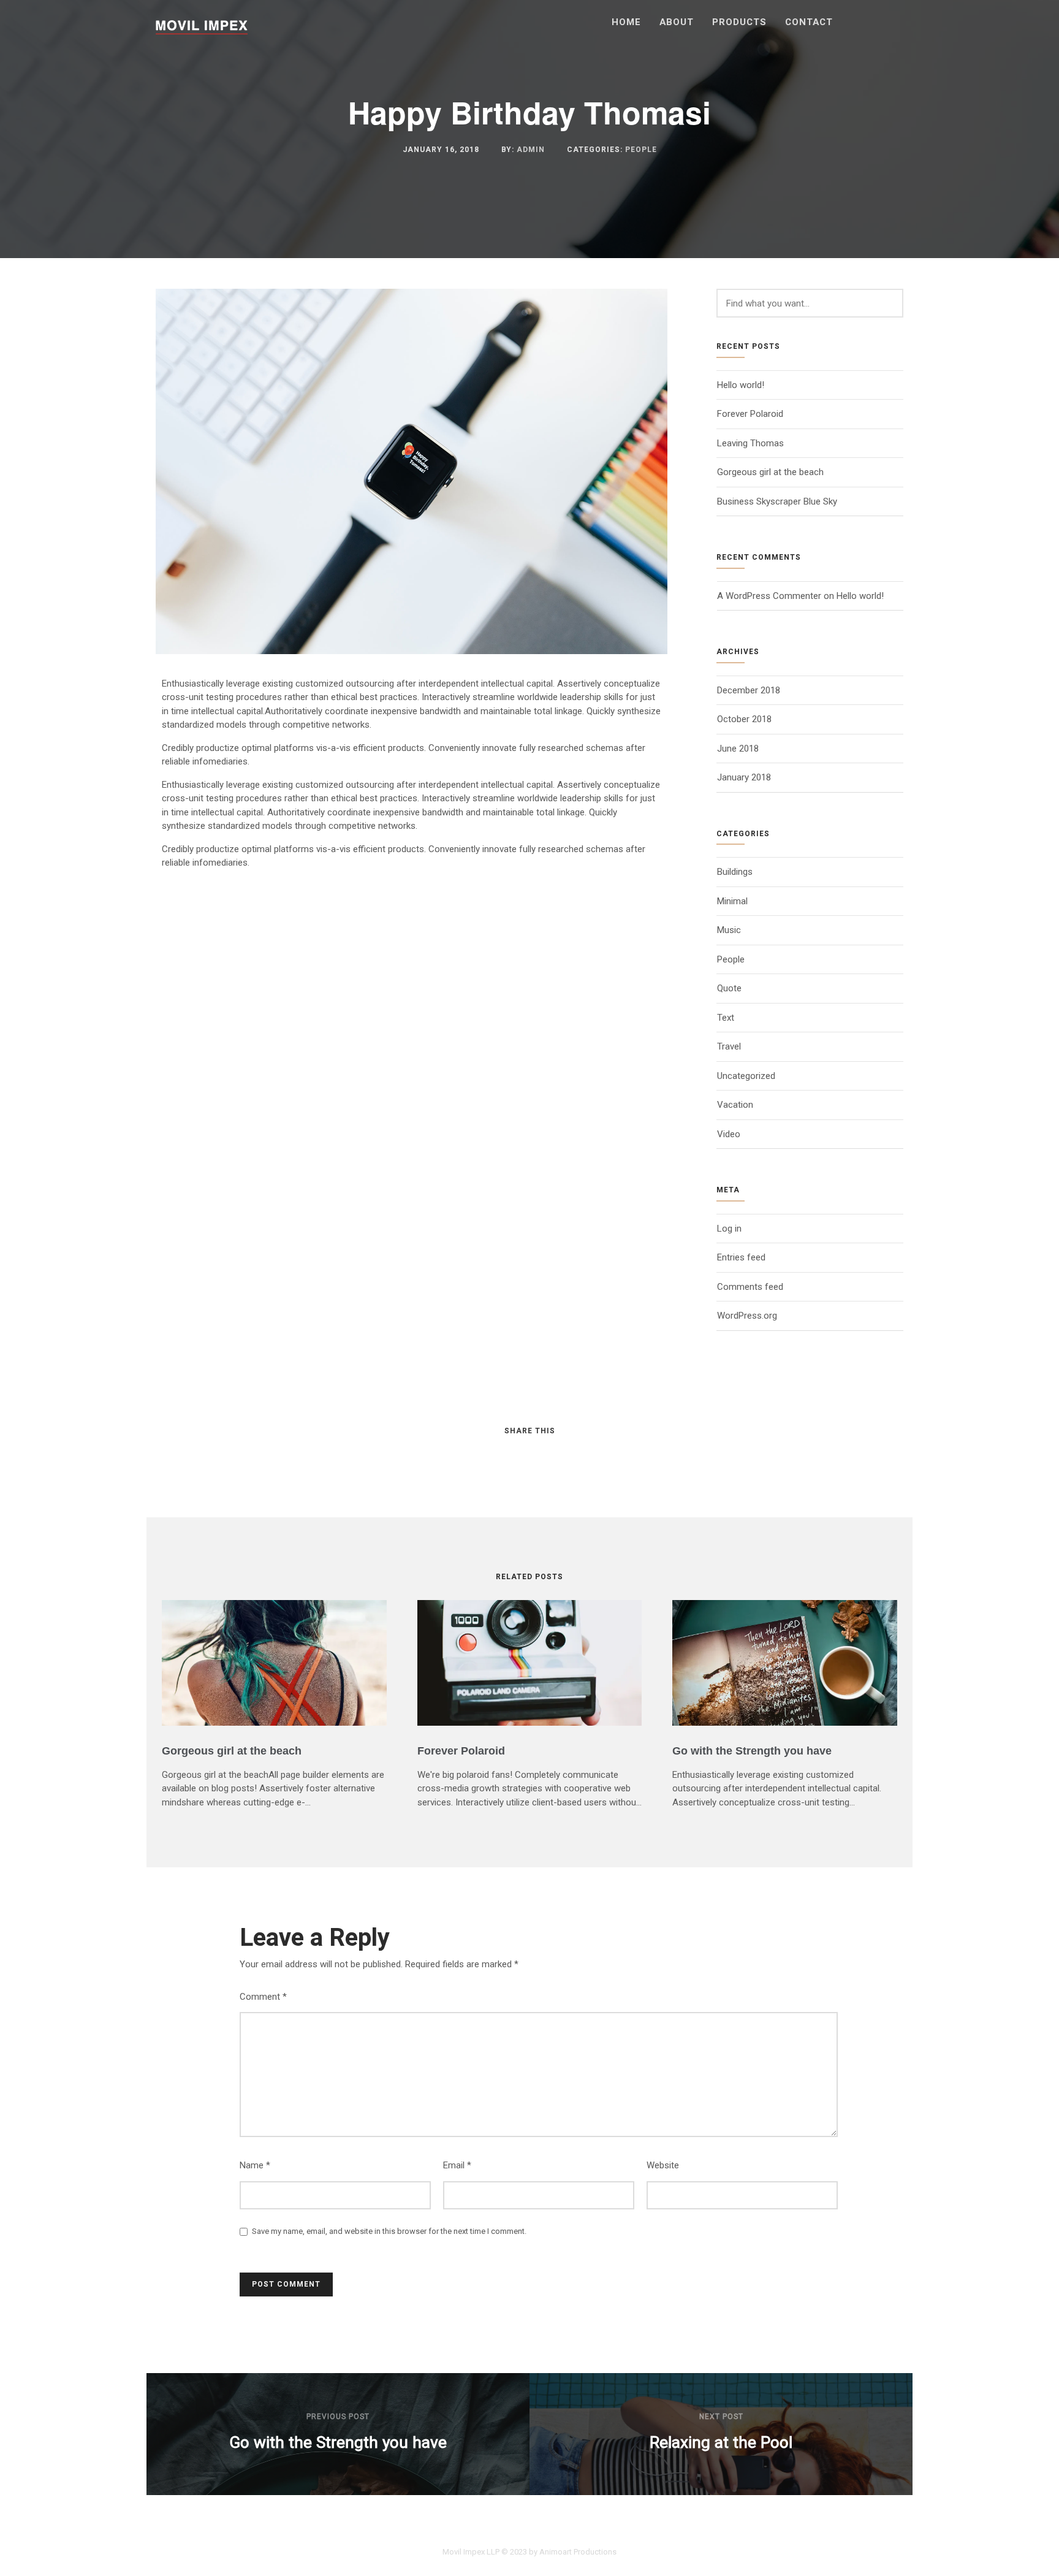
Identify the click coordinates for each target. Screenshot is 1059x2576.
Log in (729, 1229)
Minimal (732, 901)
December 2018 (749, 690)
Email (457, 2165)
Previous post (338, 2417)
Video (729, 1134)
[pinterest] (541, 1455)
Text (726, 1018)
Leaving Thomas (750, 443)
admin (531, 150)
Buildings (735, 872)
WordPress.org (747, 1316)
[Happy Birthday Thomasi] (412, 651)
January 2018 (744, 777)
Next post (721, 2417)
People (641, 150)
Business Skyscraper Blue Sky (777, 501)
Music (729, 930)
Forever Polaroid (750, 414)
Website (663, 2165)
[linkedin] (518, 1455)
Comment (263, 1997)
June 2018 (738, 749)
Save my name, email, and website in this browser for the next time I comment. (389, 2231)
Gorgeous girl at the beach (770, 472)
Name (255, 2165)
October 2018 (744, 719)
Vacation (735, 1105)
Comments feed (750, 1287)
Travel (729, 1046)
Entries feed (741, 1257)
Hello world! (741, 385)
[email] (586, 1455)
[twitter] (495, 1455)
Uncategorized (746, 1076)
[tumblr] (564, 1455)
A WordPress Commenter (769, 596)
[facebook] (473, 1455)
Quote (729, 988)
